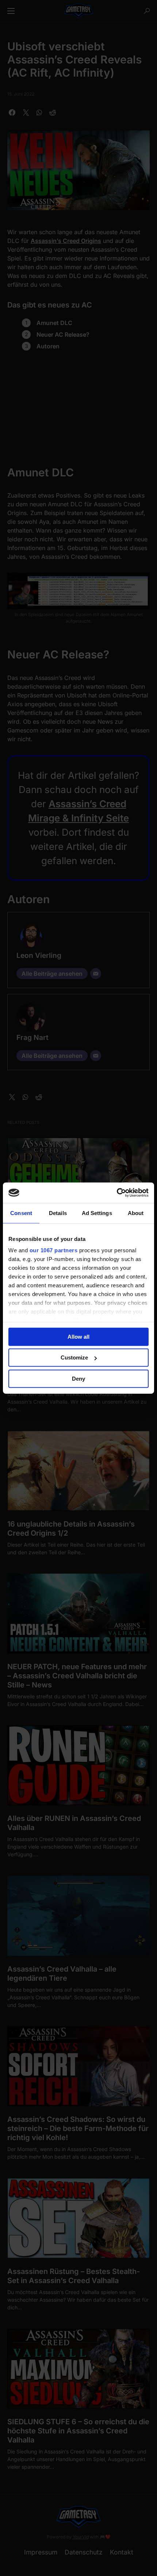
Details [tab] (58, 1213)
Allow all (78, 1336)
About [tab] (136, 1213)
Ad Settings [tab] (97, 1213)
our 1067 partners (54, 1250)
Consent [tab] (21, 1213)
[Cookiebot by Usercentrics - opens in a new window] (117, 1193)
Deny (78, 1378)
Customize (74, 1357)
